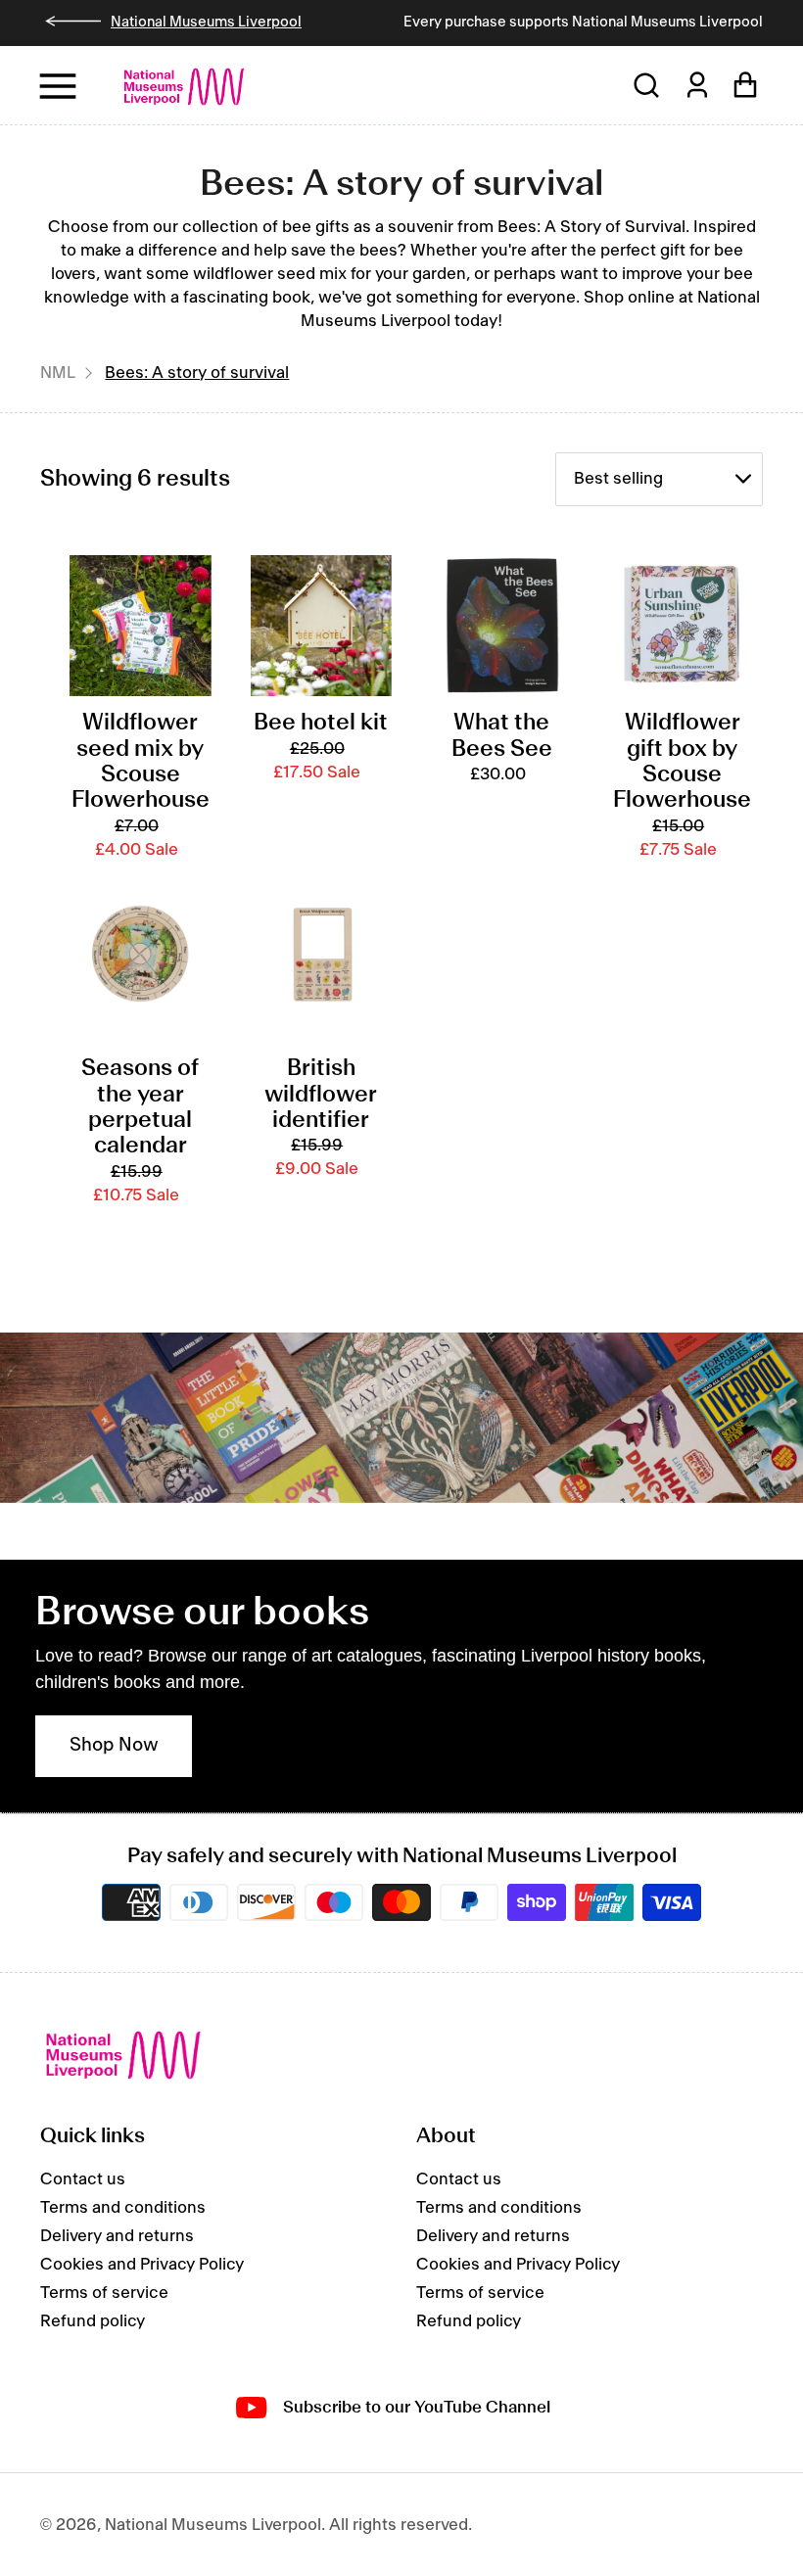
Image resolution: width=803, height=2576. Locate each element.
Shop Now (114, 1746)
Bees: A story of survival (197, 373)
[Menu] (59, 86)
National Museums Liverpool (206, 23)
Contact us (83, 2179)
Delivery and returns (117, 2236)
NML (58, 373)
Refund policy (93, 2321)
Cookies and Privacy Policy (142, 2265)
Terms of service (104, 2293)
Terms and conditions (123, 2208)
